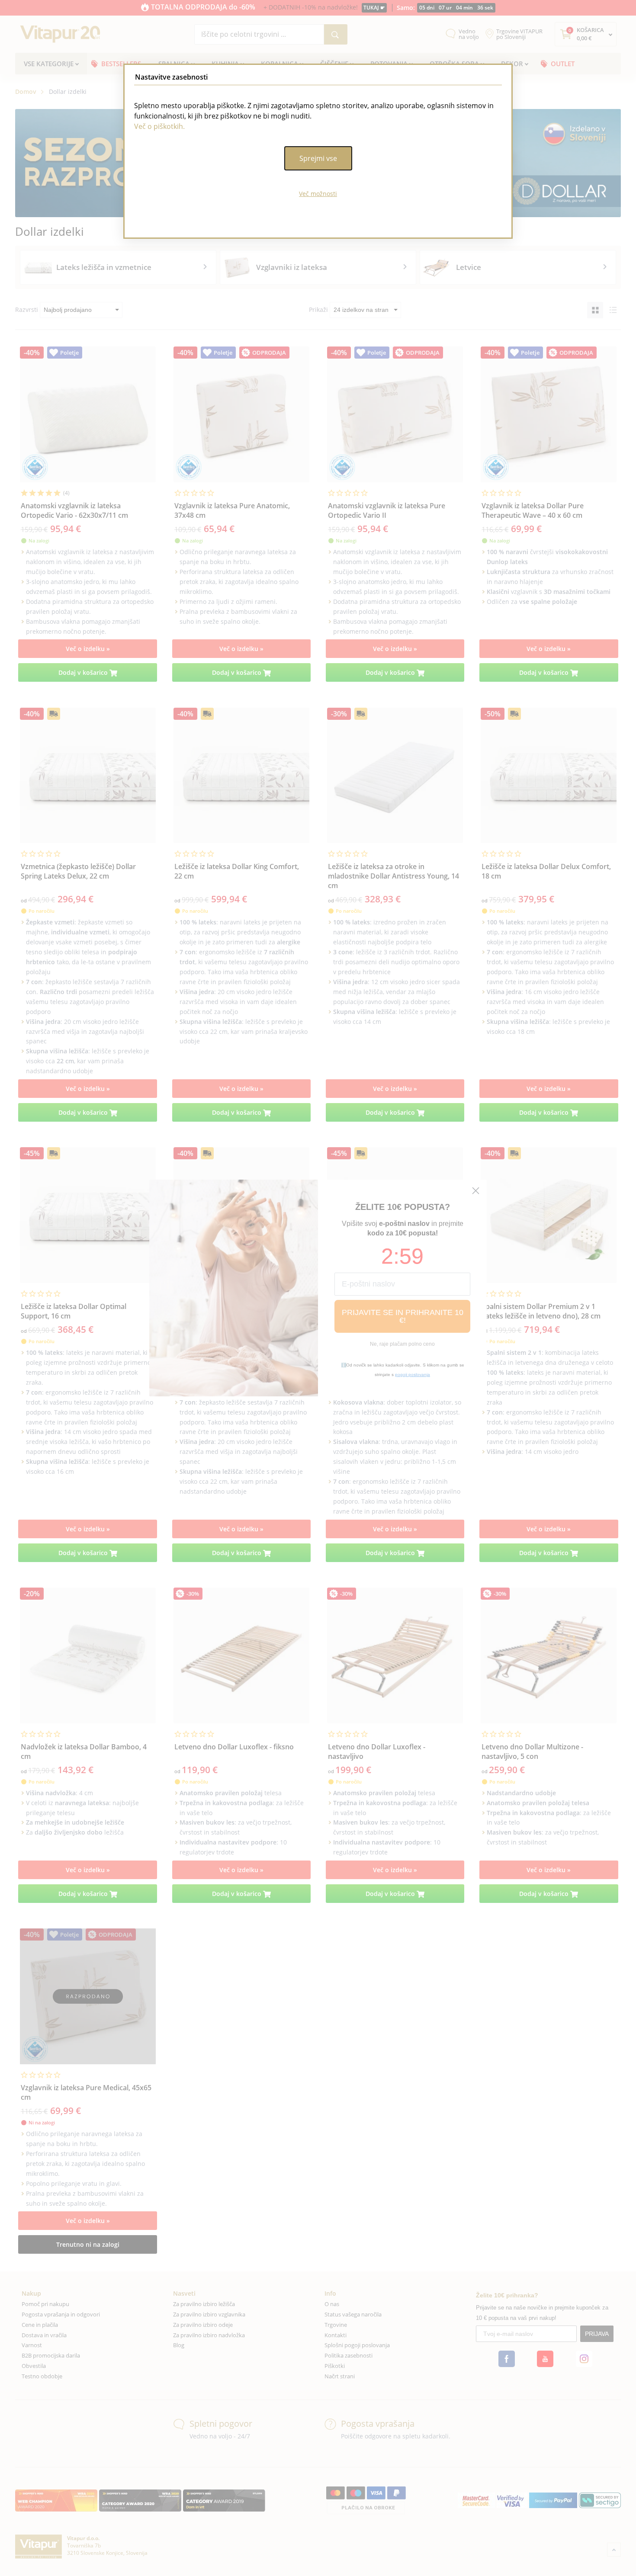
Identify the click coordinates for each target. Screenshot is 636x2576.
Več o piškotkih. (159, 126)
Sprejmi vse (318, 158)
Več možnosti (318, 194)
